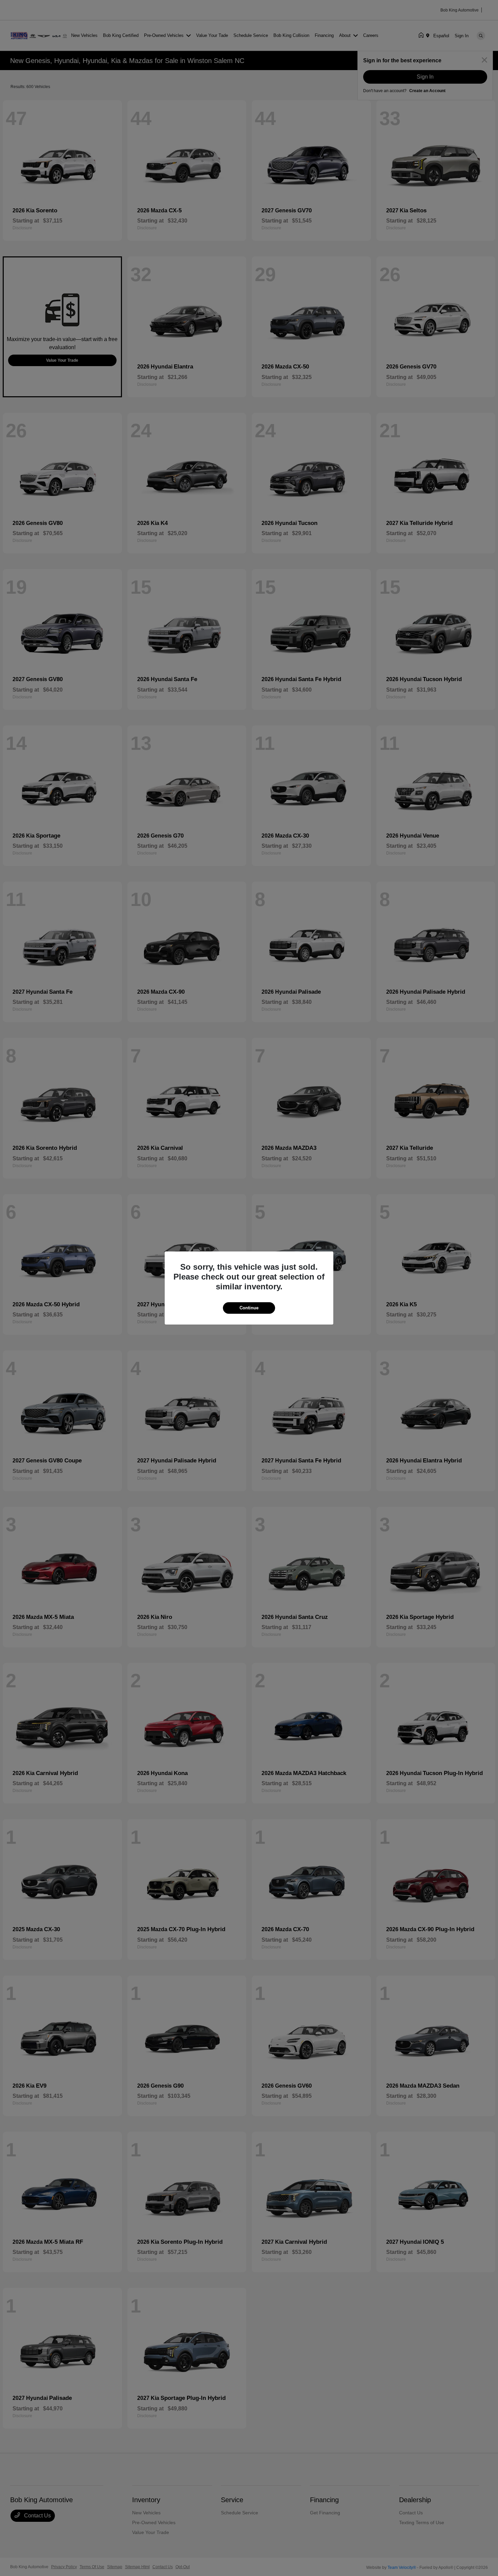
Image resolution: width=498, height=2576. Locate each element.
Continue (249, 1308)
